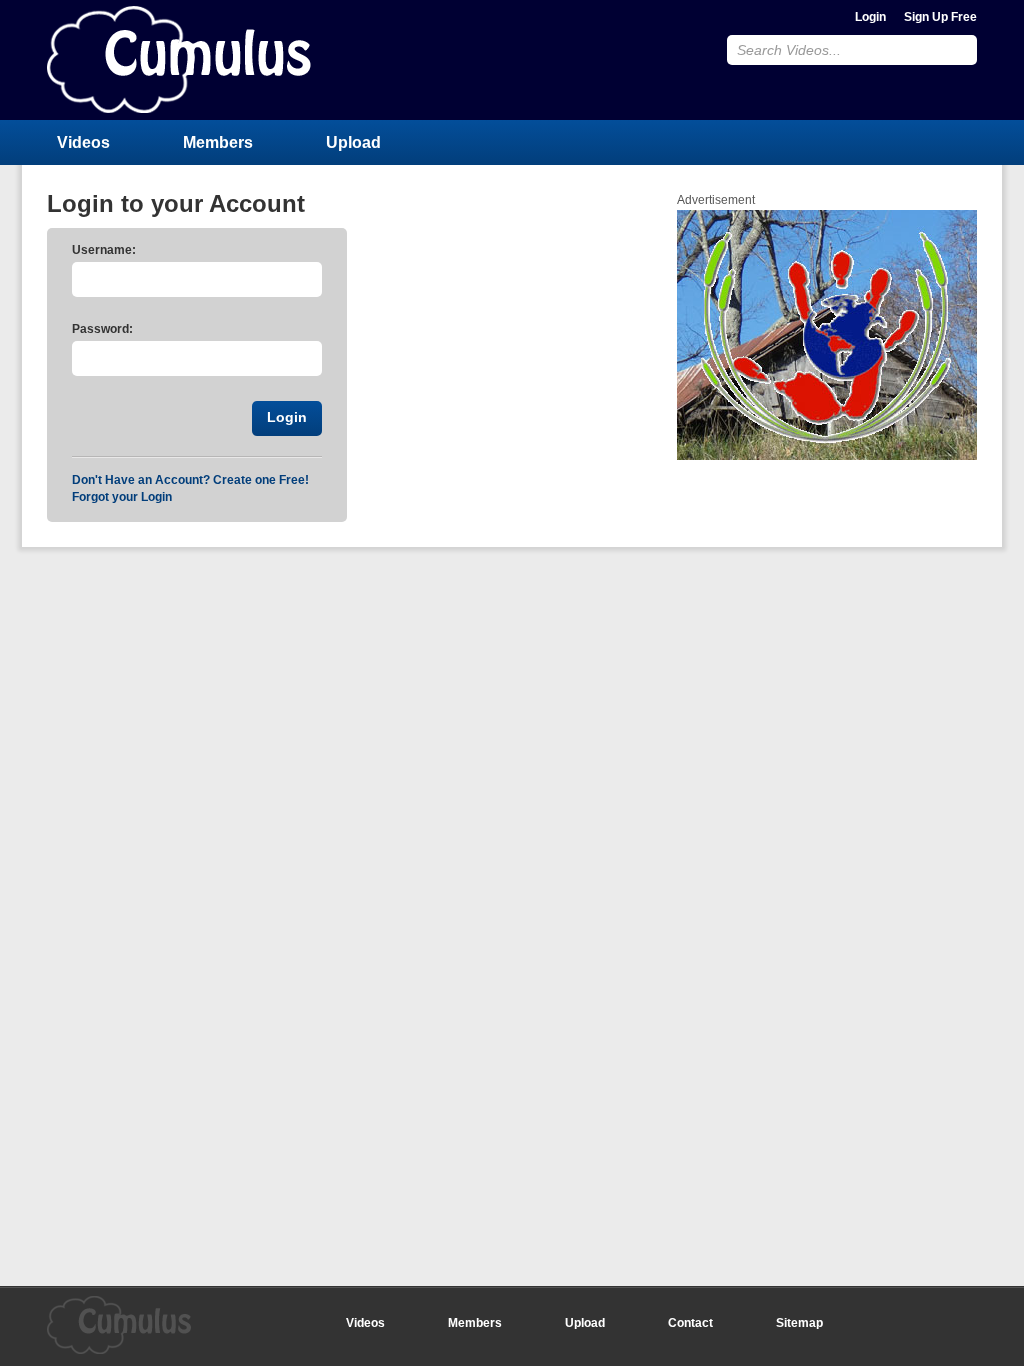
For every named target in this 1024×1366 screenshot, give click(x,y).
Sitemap (799, 1323)
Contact (690, 1323)
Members (218, 142)
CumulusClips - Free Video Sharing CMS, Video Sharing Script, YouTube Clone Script (179, 59)
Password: (102, 329)
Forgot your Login (122, 497)
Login (870, 17)
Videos (83, 142)
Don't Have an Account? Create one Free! (190, 480)
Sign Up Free (940, 17)
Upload (353, 142)
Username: (104, 250)
